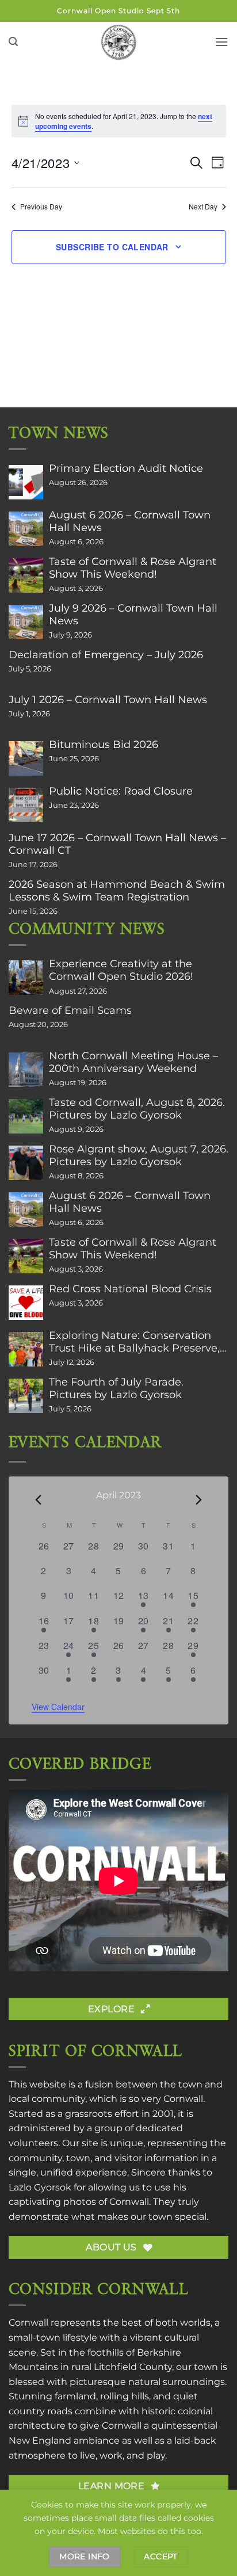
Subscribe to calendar (112, 247)
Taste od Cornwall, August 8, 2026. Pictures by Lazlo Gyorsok (137, 1109)
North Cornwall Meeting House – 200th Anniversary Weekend (133, 1062)
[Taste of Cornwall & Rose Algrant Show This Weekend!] (26, 575)
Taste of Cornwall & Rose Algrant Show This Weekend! (133, 568)
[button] (13, 42)
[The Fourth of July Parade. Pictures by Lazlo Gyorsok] (26, 1396)
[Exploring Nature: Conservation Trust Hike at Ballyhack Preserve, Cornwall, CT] (26, 1349)
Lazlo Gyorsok (40, 2187)
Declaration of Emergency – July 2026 (106, 655)
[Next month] (199, 1499)
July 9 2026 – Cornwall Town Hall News (133, 615)
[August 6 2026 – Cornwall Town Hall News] (26, 529)
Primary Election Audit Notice (126, 468)
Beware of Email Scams (70, 1010)
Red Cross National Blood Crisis (130, 1289)
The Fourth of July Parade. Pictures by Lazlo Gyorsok (116, 1388)
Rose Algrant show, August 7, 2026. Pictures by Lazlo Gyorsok (139, 1155)
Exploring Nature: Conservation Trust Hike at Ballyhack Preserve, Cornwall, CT (134, 1342)
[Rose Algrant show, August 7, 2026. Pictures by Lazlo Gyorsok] (26, 1163)
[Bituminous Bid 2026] (26, 758)
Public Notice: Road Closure (121, 791)
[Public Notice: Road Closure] (26, 805)
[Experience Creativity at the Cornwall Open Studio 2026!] (26, 978)
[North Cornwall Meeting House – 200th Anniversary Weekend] (26, 1070)
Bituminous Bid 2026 (104, 745)
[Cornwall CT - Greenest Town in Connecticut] (119, 42)
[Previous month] (39, 1499)
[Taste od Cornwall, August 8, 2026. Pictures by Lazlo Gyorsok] (26, 1116)
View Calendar (58, 1707)
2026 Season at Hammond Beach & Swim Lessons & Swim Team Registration (117, 891)
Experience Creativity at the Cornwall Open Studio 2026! (121, 970)
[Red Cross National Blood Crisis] (26, 1303)
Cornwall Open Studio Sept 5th (118, 11)
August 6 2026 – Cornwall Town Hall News (130, 521)
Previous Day (41, 207)
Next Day (203, 207)
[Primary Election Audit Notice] (26, 482)
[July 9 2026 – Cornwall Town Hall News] (26, 622)
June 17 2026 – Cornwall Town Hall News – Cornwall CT (117, 844)
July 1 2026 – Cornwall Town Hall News (108, 700)
